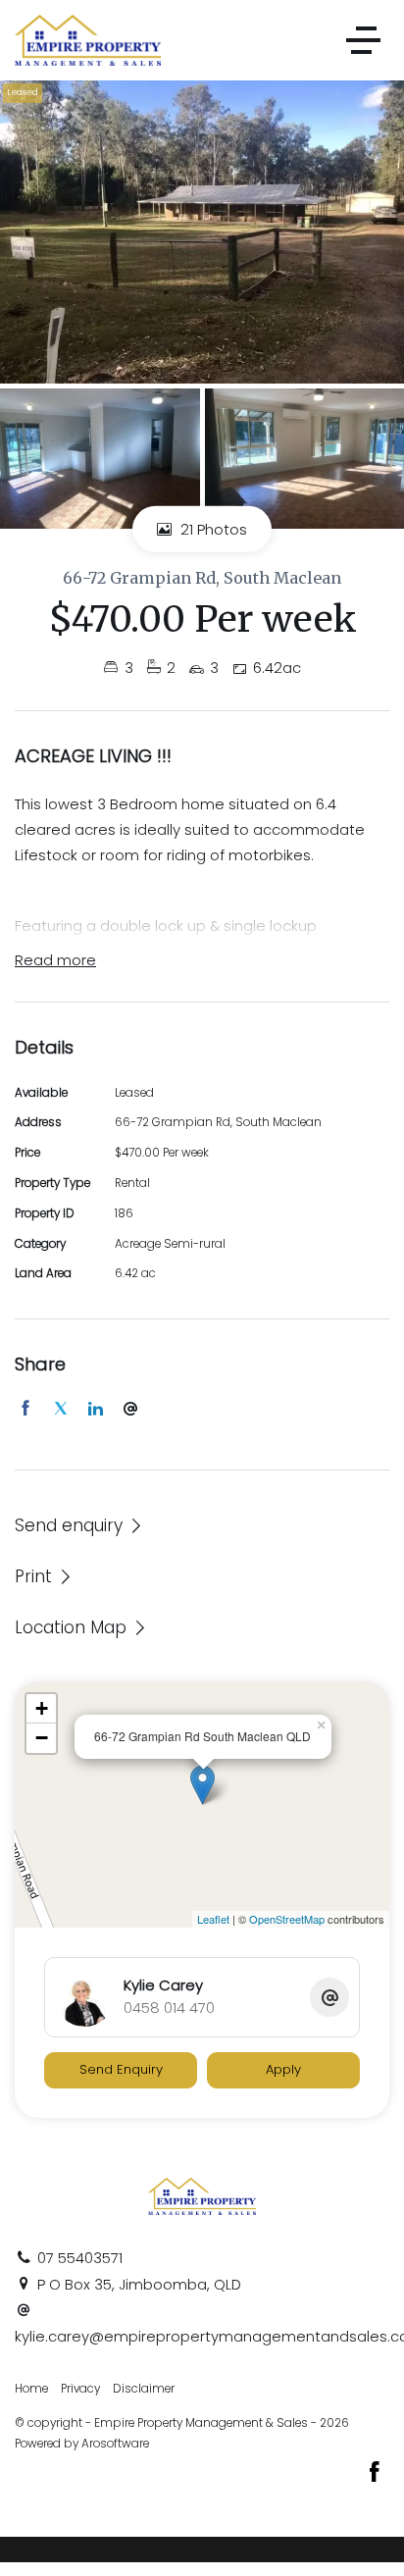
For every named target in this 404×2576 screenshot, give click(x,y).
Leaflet (213, 1919)
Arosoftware (115, 2444)
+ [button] (42, 1708)
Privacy (80, 2389)
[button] (44, 1576)
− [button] (42, 1738)
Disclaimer (144, 2389)
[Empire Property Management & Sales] (88, 39)
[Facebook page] (375, 2474)
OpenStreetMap (287, 1919)
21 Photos (212, 529)
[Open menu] (363, 40)
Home (31, 2389)
